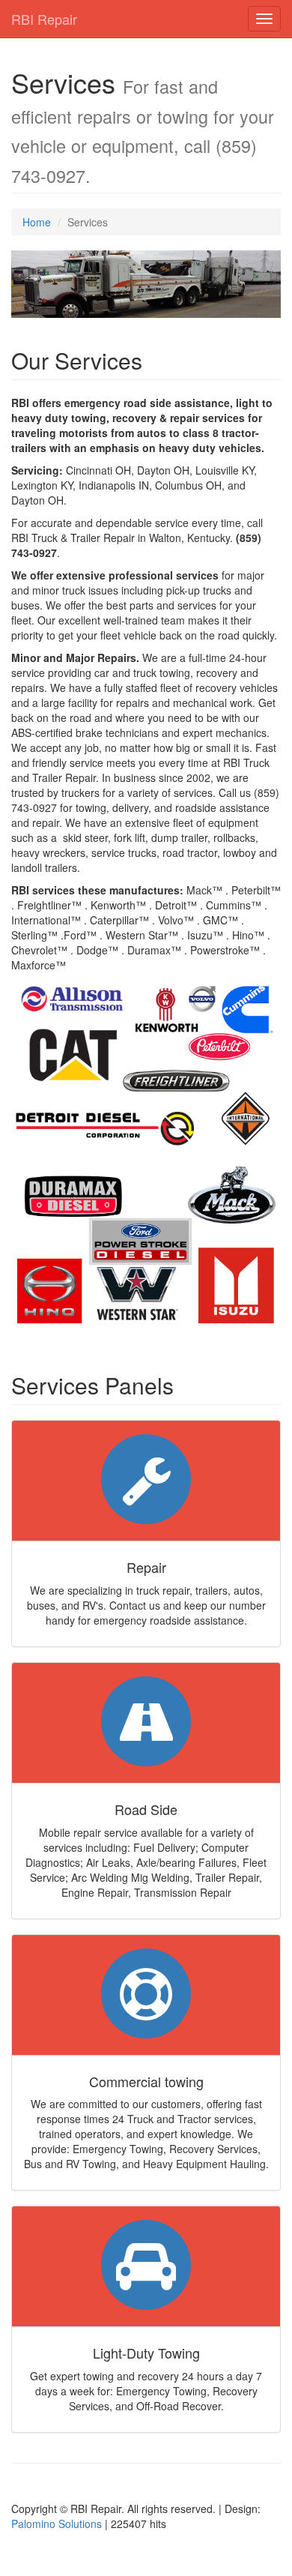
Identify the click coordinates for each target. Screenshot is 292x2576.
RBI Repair (44, 19)
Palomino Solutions (57, 2524)
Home (37, 222)
